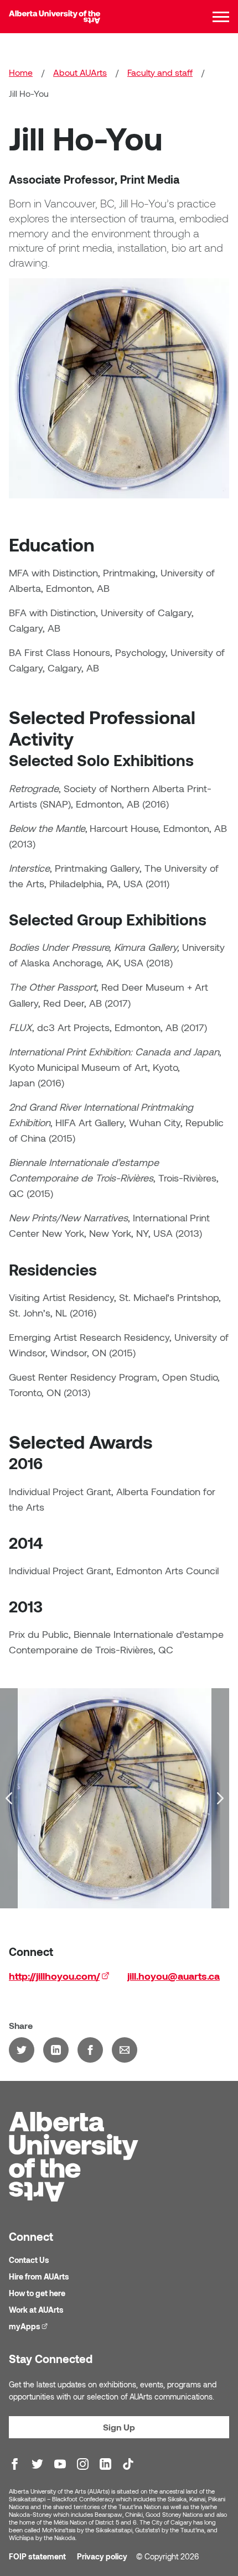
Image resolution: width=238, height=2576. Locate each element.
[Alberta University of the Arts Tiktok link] (128, 2464)
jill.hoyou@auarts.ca (174, 1976)
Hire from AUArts (39, 2276)
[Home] (55, 17)
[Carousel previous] (9, 1798)
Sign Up (119, 2427)
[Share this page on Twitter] (22, 2050)
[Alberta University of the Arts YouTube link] (60, 2464)
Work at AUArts (36, 2310)
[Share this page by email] (125, 2050)
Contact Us (29, 2260)
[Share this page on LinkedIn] (56, 2050)
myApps (30, 2326)
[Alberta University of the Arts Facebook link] (15, 2464)
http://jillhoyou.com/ (59, 1976)
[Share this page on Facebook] (90, 2050)
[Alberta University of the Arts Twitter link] (37, 2464)
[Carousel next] (220, 1798)
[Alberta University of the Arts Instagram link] (83, 2464)
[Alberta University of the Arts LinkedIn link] (105, 2464)
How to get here (37, 2293)
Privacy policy (102, 2556)
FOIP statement (37, 2556)
